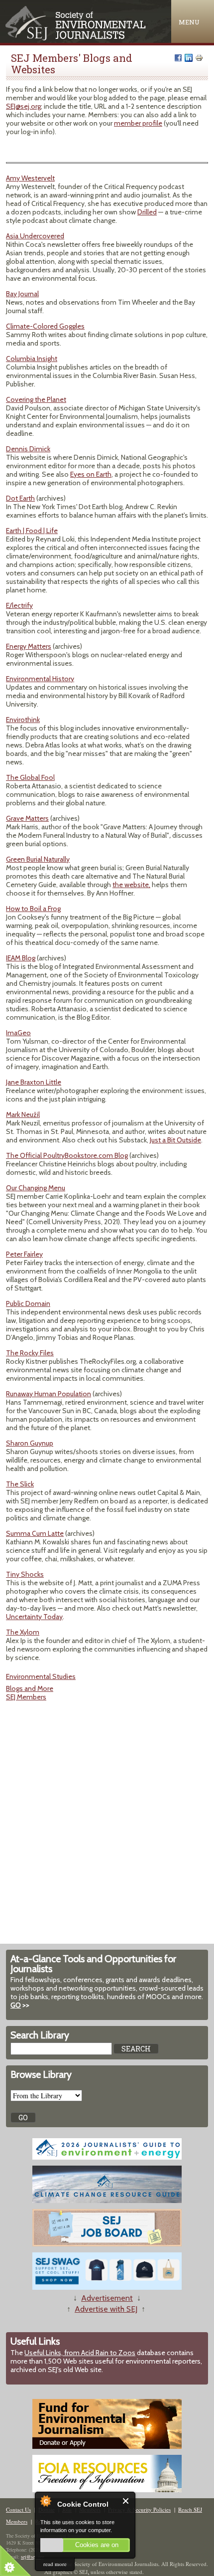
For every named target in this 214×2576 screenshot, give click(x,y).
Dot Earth (20, 498)
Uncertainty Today (34, 1617)
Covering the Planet (36, 399)
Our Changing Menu (36, 1188)
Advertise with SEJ (106, 2309)
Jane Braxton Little (34, 1082)
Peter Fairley (24, 1254)
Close (126, 2501)
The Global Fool (30, 777)
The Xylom (23, 1632)
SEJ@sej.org (23, 106)
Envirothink (23, 720)
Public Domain (28, 1303)
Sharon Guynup (30, 1443)
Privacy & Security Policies (139, 2509)
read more (55, 2564)
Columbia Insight (32, 359)
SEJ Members (26, 1697)
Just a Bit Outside (175, 1140)
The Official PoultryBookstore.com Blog (67, 1155)
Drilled (147, 212)
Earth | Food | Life (32, 531)
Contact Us (18, 2509)
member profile (138, 123)
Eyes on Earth (91, 474)
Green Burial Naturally (38, 859)
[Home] (76, 38)
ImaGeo (18, 1033)
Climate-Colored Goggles (45, 326)
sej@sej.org (33, 2557)
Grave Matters (27, 818)
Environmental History (40, 679)
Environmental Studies (41, 1676)
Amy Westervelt (30, 178)
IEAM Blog (21, 958)
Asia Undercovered (35, 236)
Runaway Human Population (49, 1394)
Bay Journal (22, 294)
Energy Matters (29, 646)
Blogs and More (30, 1688)
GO (16, 2005)
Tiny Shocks (25, 1574)
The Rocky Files (30, 1353)
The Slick (20, 1484)
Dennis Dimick (28, 449)
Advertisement (107, 2298)
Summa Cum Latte (35, 1533)
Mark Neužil (23, 1114)
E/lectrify (19, 605)
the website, (131, 885)
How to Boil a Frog (33, 909)
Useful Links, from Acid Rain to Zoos (80, 2353)
